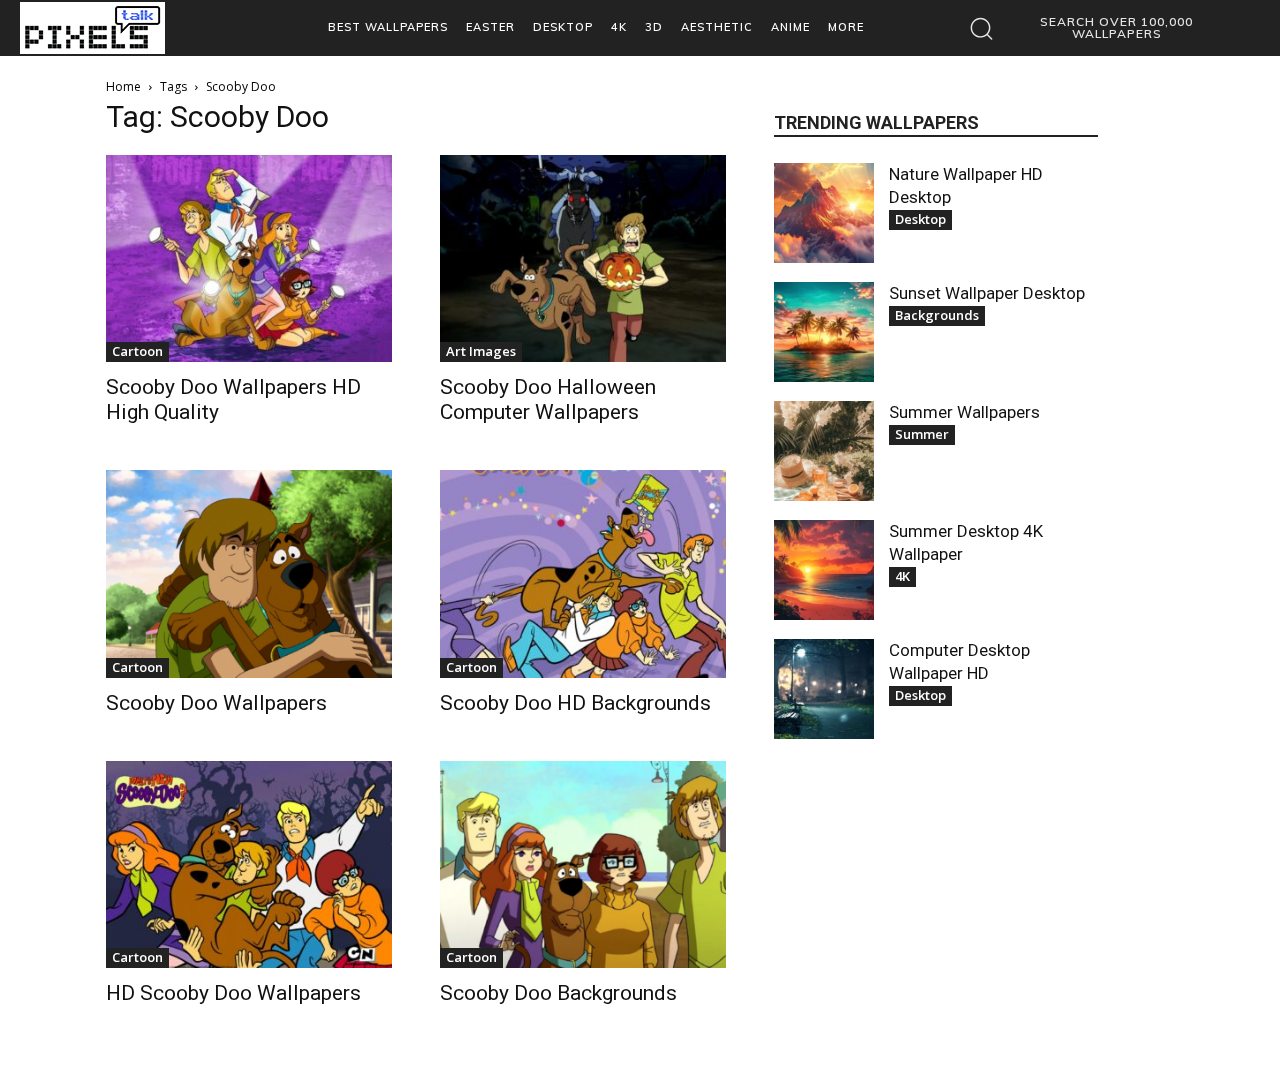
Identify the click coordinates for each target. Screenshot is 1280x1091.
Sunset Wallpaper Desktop (987, 293)
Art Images (481, 351)
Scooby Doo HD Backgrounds (575, 703)
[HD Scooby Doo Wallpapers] (249, 864)
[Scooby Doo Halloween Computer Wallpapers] (583, 258)
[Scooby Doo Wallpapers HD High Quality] (249, 258)
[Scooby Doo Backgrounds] (583, 864)
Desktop (920, 219)
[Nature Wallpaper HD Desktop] (824, 213)
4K (902, 576)
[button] (1096, 28)
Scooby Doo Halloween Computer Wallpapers (548, 399)
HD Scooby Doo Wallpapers (233, 993)
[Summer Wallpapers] (824, 451)
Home (123, 86)
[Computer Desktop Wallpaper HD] (824, 689)
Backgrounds (937, 315)
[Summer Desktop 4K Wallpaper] (824, 570)
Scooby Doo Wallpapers (216, 703)
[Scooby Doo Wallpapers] (249, 573)
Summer (922, 434)
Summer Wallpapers (964, 412)
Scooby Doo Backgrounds (558, 993)
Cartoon (137, 351)
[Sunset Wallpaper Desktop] (824, 332)
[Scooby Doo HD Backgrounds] (583, 573)
